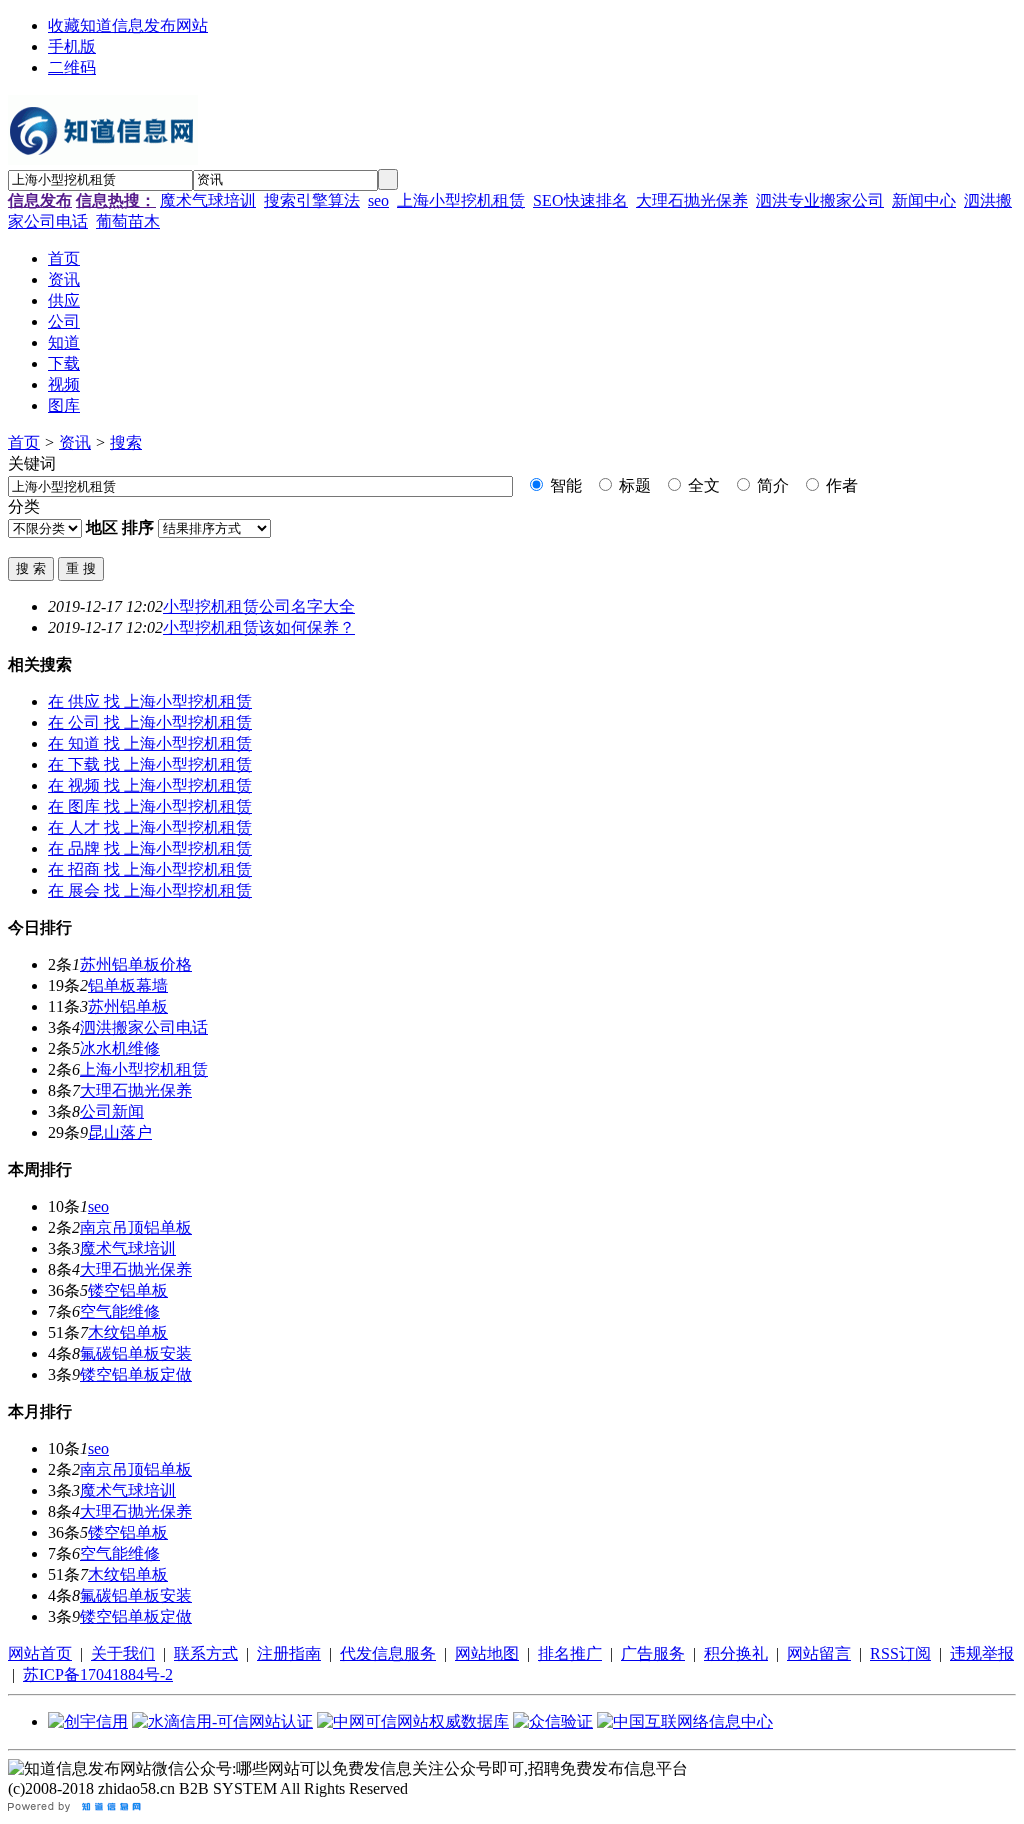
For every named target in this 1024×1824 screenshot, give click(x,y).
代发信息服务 (388, 1653)
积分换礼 (736, 1653)
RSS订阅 (900, 1653)
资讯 (75, 442)
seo (378, 200)
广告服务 (653, 1653)
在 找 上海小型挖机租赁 (150, 701)
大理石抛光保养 (692, 200)
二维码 (72, 67)
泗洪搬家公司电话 (144, 1027)
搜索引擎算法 (312, 200)
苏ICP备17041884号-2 (98, 1674)
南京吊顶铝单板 (136, 1227)
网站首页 (40, 1653)
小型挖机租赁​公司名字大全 (259, 606)
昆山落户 (120, 1132)
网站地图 (487, 1653)
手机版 (72, 46)
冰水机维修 (120, 1048)
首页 (24, 442)
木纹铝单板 (128, 1332)
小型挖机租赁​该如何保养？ (259, 627)
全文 (702, 485)
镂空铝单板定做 (136, 1374)
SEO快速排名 (580, 200)
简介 (771, 485)
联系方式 (206, 1653)
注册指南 (289, 1653)
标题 (633, 485)
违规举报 (982, 1653)
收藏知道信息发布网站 (128, 25)
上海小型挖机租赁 (461, 200)
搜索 (126, 442)
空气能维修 (120, 1311)
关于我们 (123, 1653)
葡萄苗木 (128, 221)
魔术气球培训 (208, 200)
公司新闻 (112, 1111)
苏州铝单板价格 (136, 964)
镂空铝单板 (128, 1290)
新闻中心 (924, 200)
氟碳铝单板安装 (136, 1353)
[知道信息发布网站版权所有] (76, 1806)
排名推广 (570, 1653)
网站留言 (819, 1653)
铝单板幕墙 (128, 985)
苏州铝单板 (128, 1006)
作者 (840, 485)
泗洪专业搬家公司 (820, 200)
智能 (564, 485)
